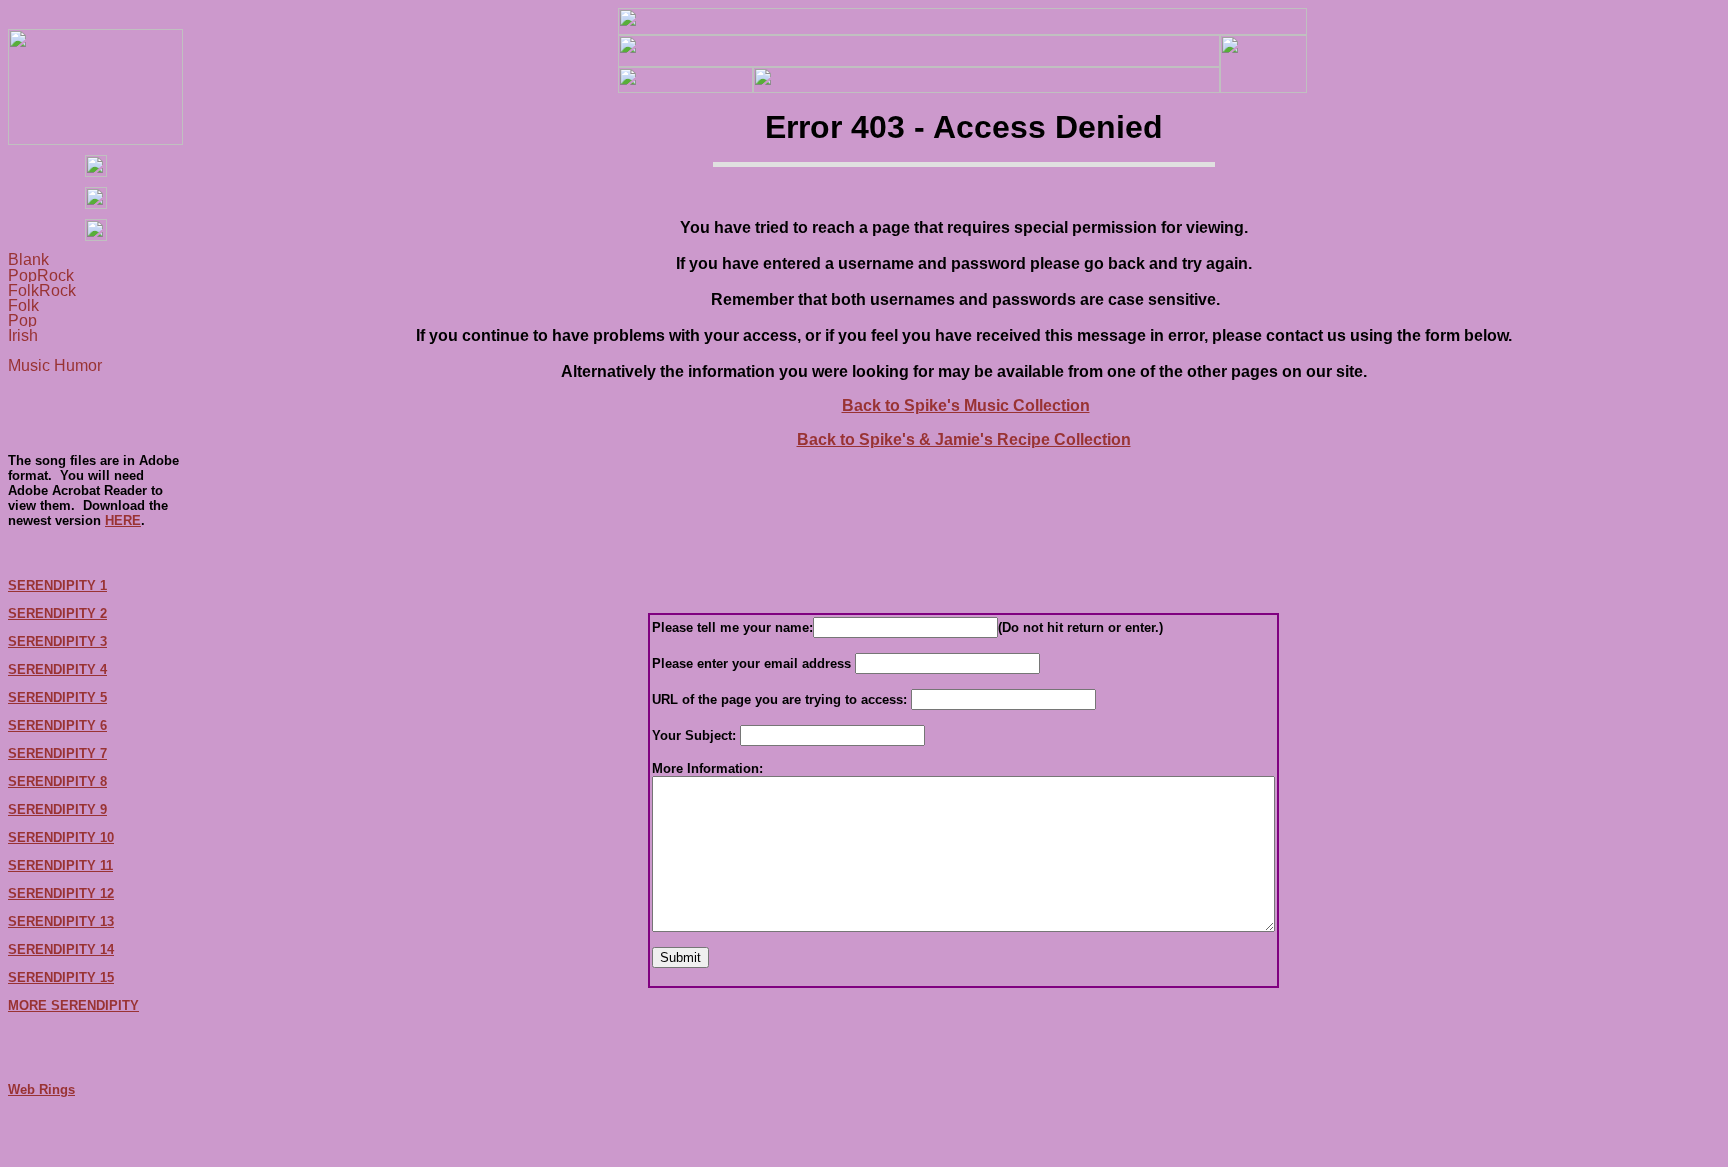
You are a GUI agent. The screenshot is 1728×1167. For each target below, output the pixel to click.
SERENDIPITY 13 (61, 921)
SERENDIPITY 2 (57, 613)
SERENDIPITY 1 (57, 585)
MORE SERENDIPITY (73, 1005)
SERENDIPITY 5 (57, 697)
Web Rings (41, 1089)
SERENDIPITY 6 (57, 725)
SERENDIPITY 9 (57, 809)
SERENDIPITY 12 (61, 893)
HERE (123, 520)
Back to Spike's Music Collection (966, 405)
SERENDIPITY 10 (61, 837)
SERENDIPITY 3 (57, 641)
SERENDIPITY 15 (61, 977)
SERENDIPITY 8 (57, 781)
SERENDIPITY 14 (61, 949)
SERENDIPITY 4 (57, 669)
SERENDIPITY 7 (57, 753)
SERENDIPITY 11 (60, 865)
